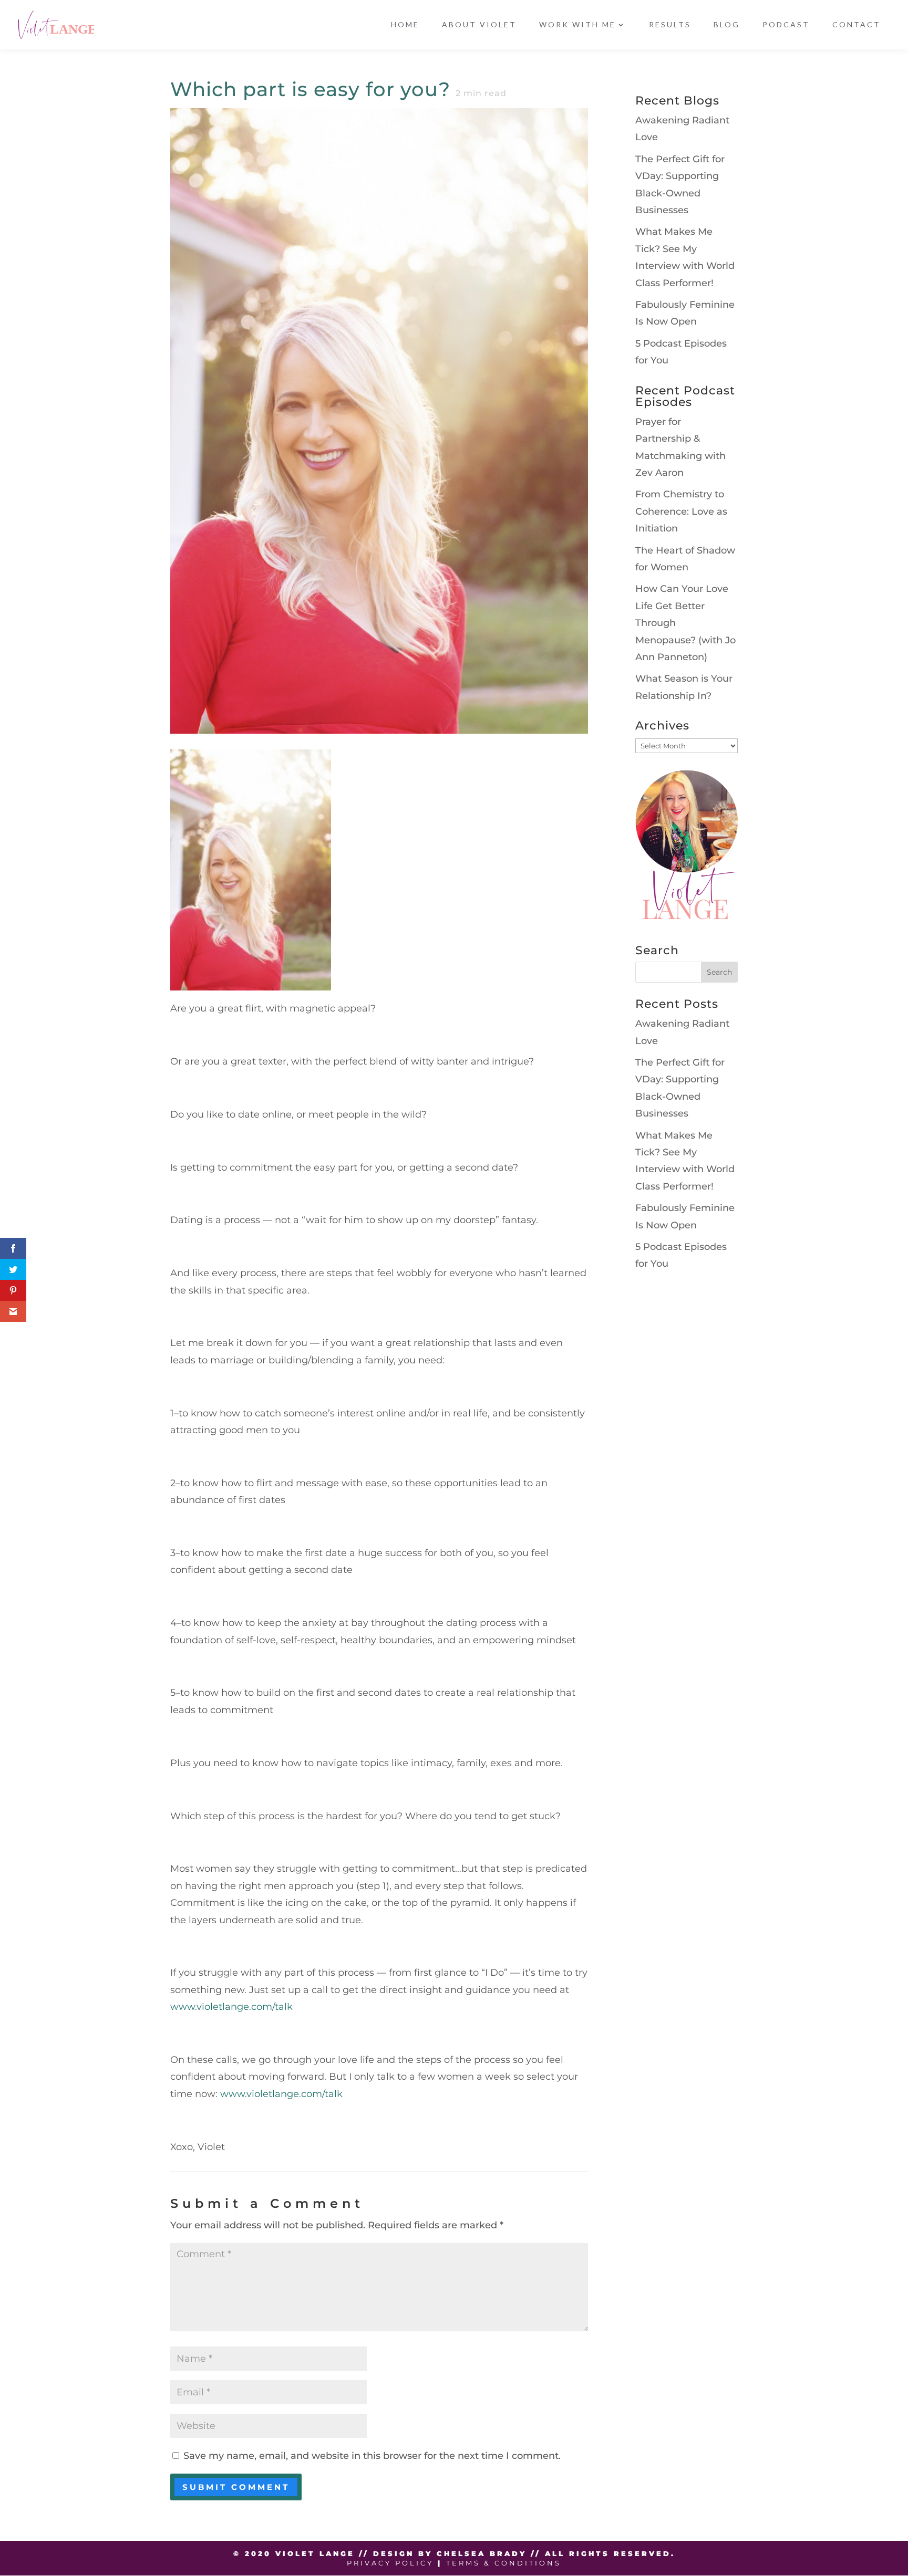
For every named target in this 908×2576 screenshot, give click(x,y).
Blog (727, 25)
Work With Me (577, 25)
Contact (857, 25)
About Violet (479, 25)
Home (405, 25)
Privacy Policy (390, 2563)
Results (670, 25)
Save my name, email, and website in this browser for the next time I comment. (372, 2456)
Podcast (786, 25)
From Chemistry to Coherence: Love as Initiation (681, 511)
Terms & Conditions (504, 2563)
